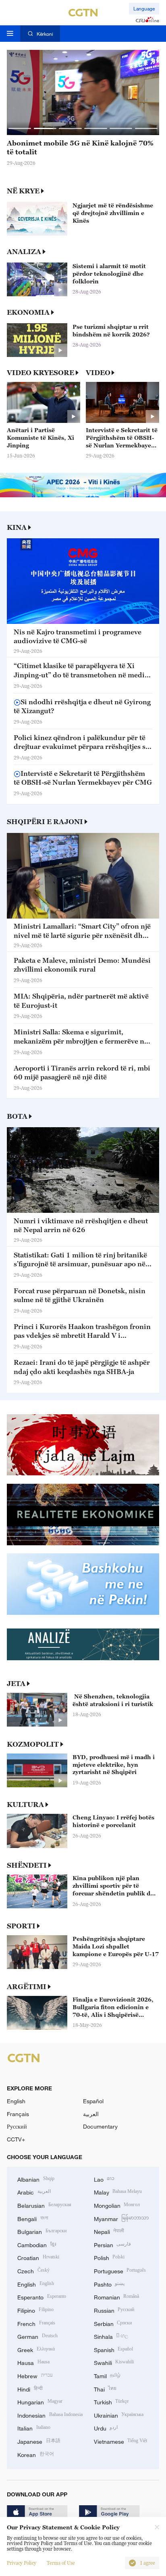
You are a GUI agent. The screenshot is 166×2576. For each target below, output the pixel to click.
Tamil (107, 2375)
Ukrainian (119, 2415)
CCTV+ (16, 2139)
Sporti (21, 1926)
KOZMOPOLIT (33, 1744)
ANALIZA (24, 252)
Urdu (106, 2427)
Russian (114, 2310)
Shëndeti (27, 1865)
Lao (104, 2179)
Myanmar (121, 2218)
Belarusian (44, 2205)
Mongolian (117, 2205)
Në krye (23, 191)
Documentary (100, 2126)
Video (98, 373)
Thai (105, 2388)
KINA (17, 527)
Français (18, 2114)
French (36, 2323)
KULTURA (25, 1805)
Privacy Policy (22, 2563)
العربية (91, 2114)
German (37, 2336)
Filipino (35, 2310)
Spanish (114, 2349)
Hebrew (35, 2375)
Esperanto (42, 2296)
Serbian (113, 2323)
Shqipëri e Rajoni (45, 822)
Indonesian (50, 2415)
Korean (36, 2454)
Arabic (34, 2191)
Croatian (38, 2257)
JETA (16, 1684)
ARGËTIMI (27, 1987)
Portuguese (120, 2270)
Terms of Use (61, 2563)
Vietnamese (121, 2441)
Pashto (109, 2284)
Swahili (114, 2362)
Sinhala (111, 2336)
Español (93, 2101)
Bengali (33, 2218)
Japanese (39, 2441)
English (16, 2101)
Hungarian (40, 2401)
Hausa (33, 2362)
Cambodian (37, 2244)
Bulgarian (42, 2231)
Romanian (117, 2296)
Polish (109, 2257)
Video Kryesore (40, 373)
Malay (118, 2191)
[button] (20, 128)
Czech (33, 2270)
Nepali (109, 2231)
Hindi (30, 2388)
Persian (113, 2244)
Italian (34, 2427)
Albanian (36, 2179)
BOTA (17, 1116)
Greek (36, 2349)
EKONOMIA (28, 312)
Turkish (111, 2401)
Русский (17, 2126)
